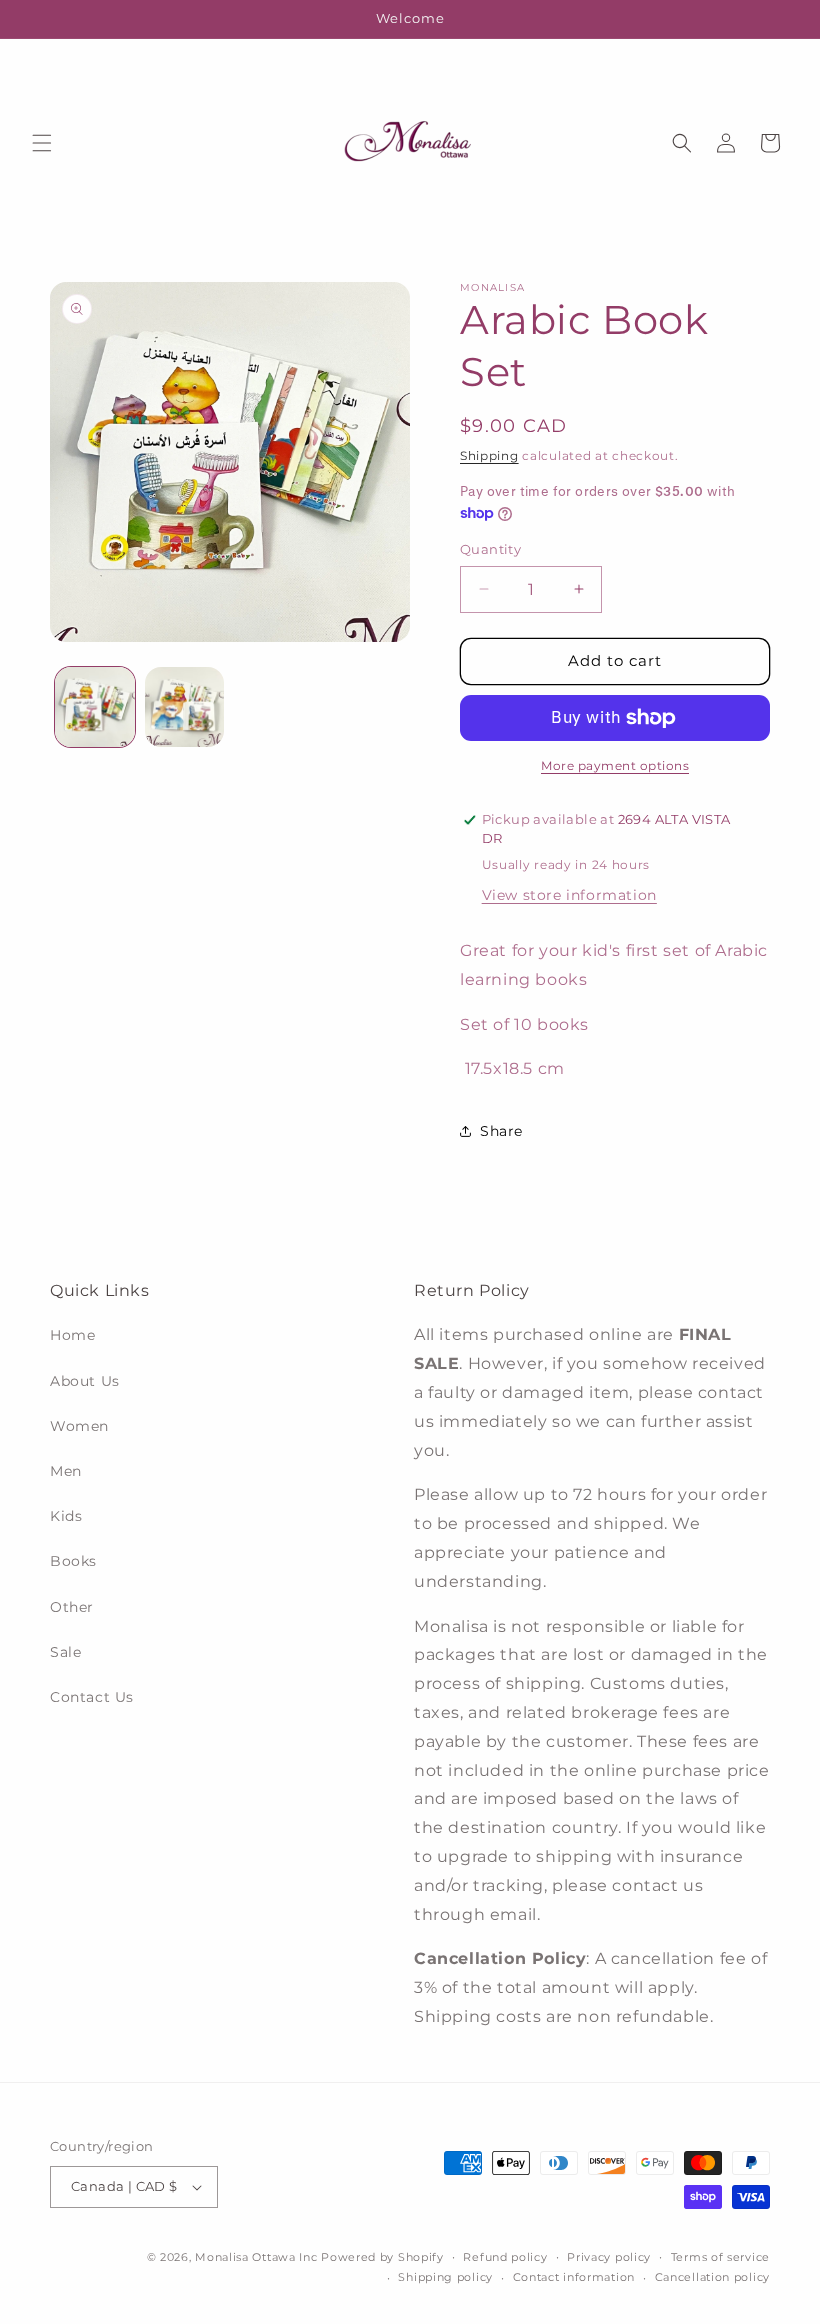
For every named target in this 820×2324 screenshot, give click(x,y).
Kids (66, 1516)
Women (79, 1426)
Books (73, 1561)
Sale (65, 1652)
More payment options (615, 765)
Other (72, 1607)
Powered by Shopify (382, 2257)
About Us (85, 1381)
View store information (569, 895)
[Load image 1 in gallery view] (95, 707)
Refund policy (505, 2257)
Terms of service (720, 2257)
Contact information (574, 2277)
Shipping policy (445, 2277)
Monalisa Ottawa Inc (256, 2257)
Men (66, 1471)
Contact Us (92, 1697)
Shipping (489, 455)
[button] (42, 143)
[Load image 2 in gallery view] (185, 707)
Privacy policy (609, 2257)
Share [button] (501, 1131)
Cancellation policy (712, 2277)
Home (72, 1335)
